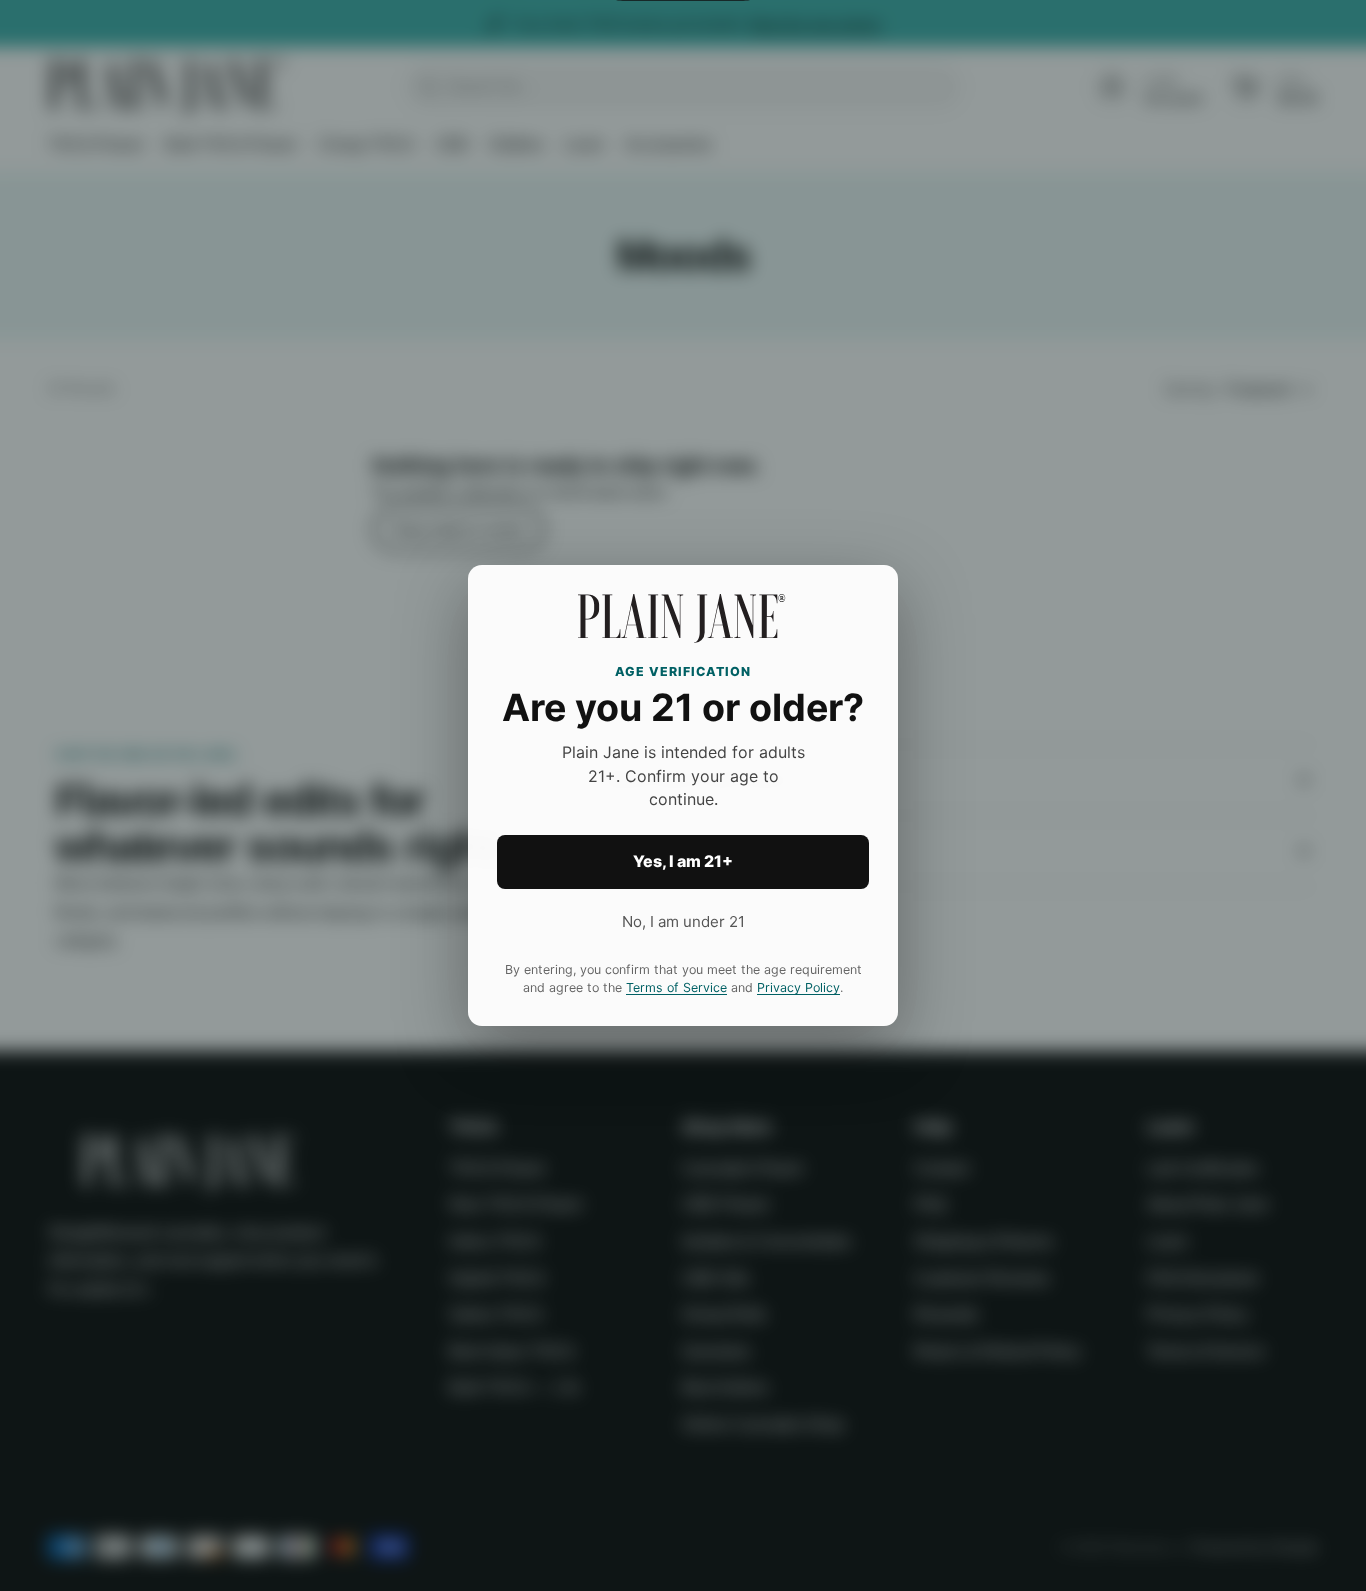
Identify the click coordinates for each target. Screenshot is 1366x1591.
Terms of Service (676, 987)
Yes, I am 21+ (683, 861)
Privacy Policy (798, 987)
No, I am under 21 (683, 921)
